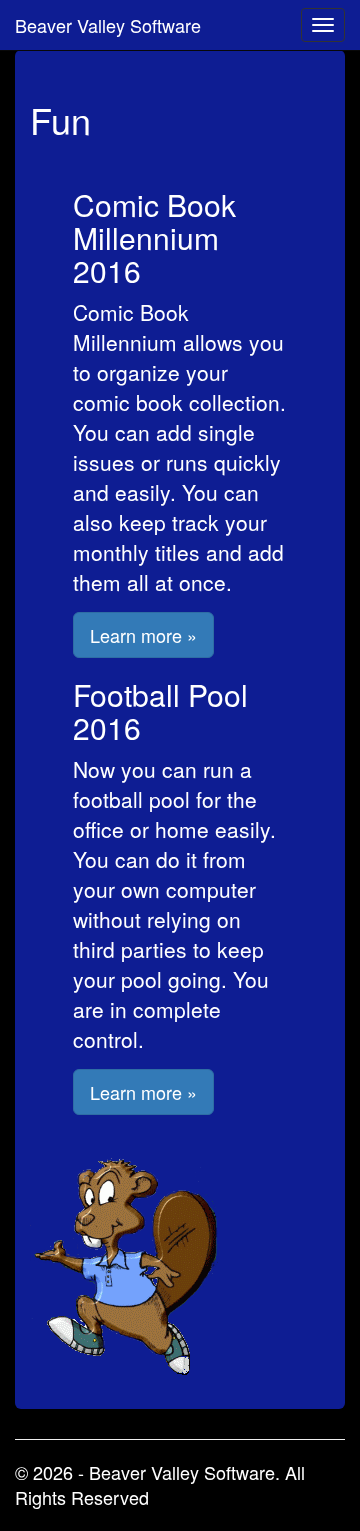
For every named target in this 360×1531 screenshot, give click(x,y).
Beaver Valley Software (108, 25)
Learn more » (143, 635)
